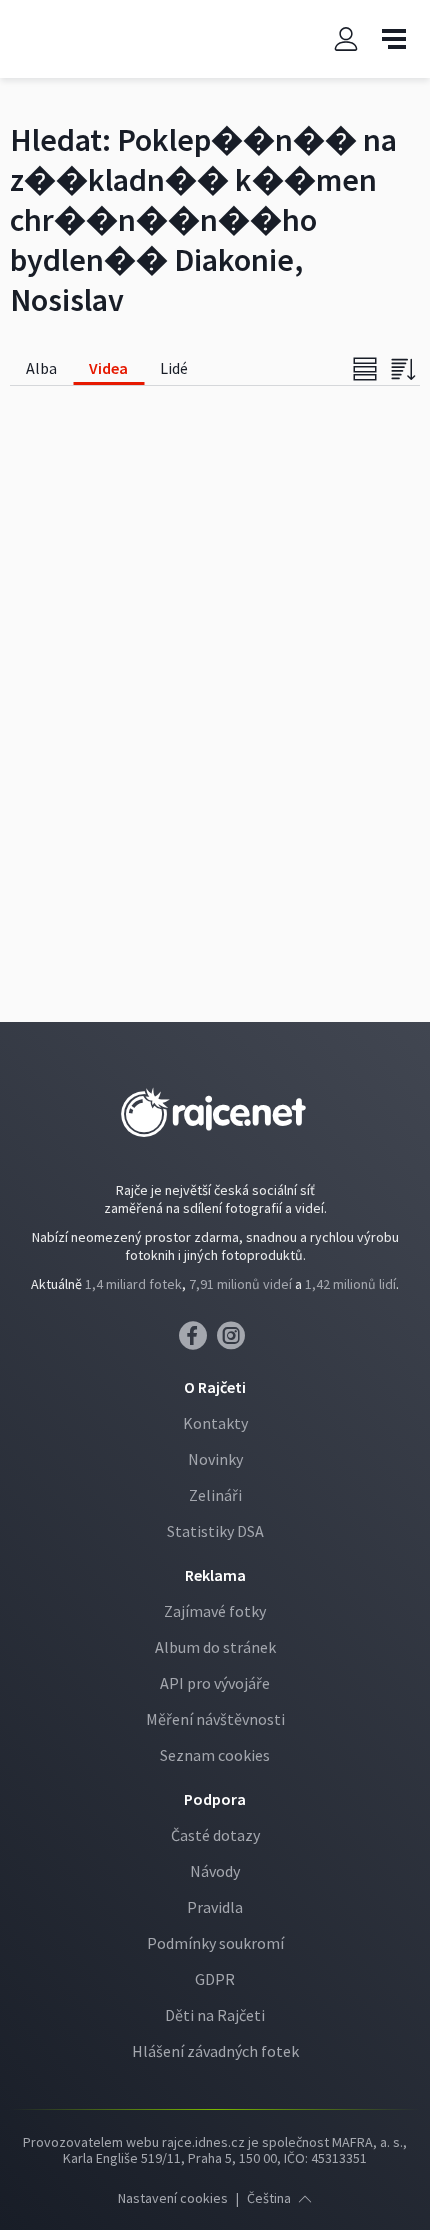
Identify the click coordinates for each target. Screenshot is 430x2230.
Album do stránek (215, 1647)
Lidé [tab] (174, 368)
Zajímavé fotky (215, 1611)
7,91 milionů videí (240, 1284)
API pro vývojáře (215, 1683)
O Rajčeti (215, 1387)
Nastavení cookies (173, 2198)
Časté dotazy (215, 1835)
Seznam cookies (215, 1755)
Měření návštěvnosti (215, 1719)
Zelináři (215, 1495)
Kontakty (215, 1423)
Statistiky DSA (215, 1531)
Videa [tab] (108, 368)
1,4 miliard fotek (133, 1284)
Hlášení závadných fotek (215, 2051)
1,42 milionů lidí (350, 1284)
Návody (215, 1871)
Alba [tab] (41, 368)
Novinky (215, 1459)
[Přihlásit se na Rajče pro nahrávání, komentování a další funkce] (346, 39)
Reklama (215, 1575)
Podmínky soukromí (215, 1943)
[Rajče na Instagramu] (234, 1341)
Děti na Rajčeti (215, 2015)
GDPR (215, 1979)
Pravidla (215, 1907)
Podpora (215, 1799)
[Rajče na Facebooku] (198, 1341)
